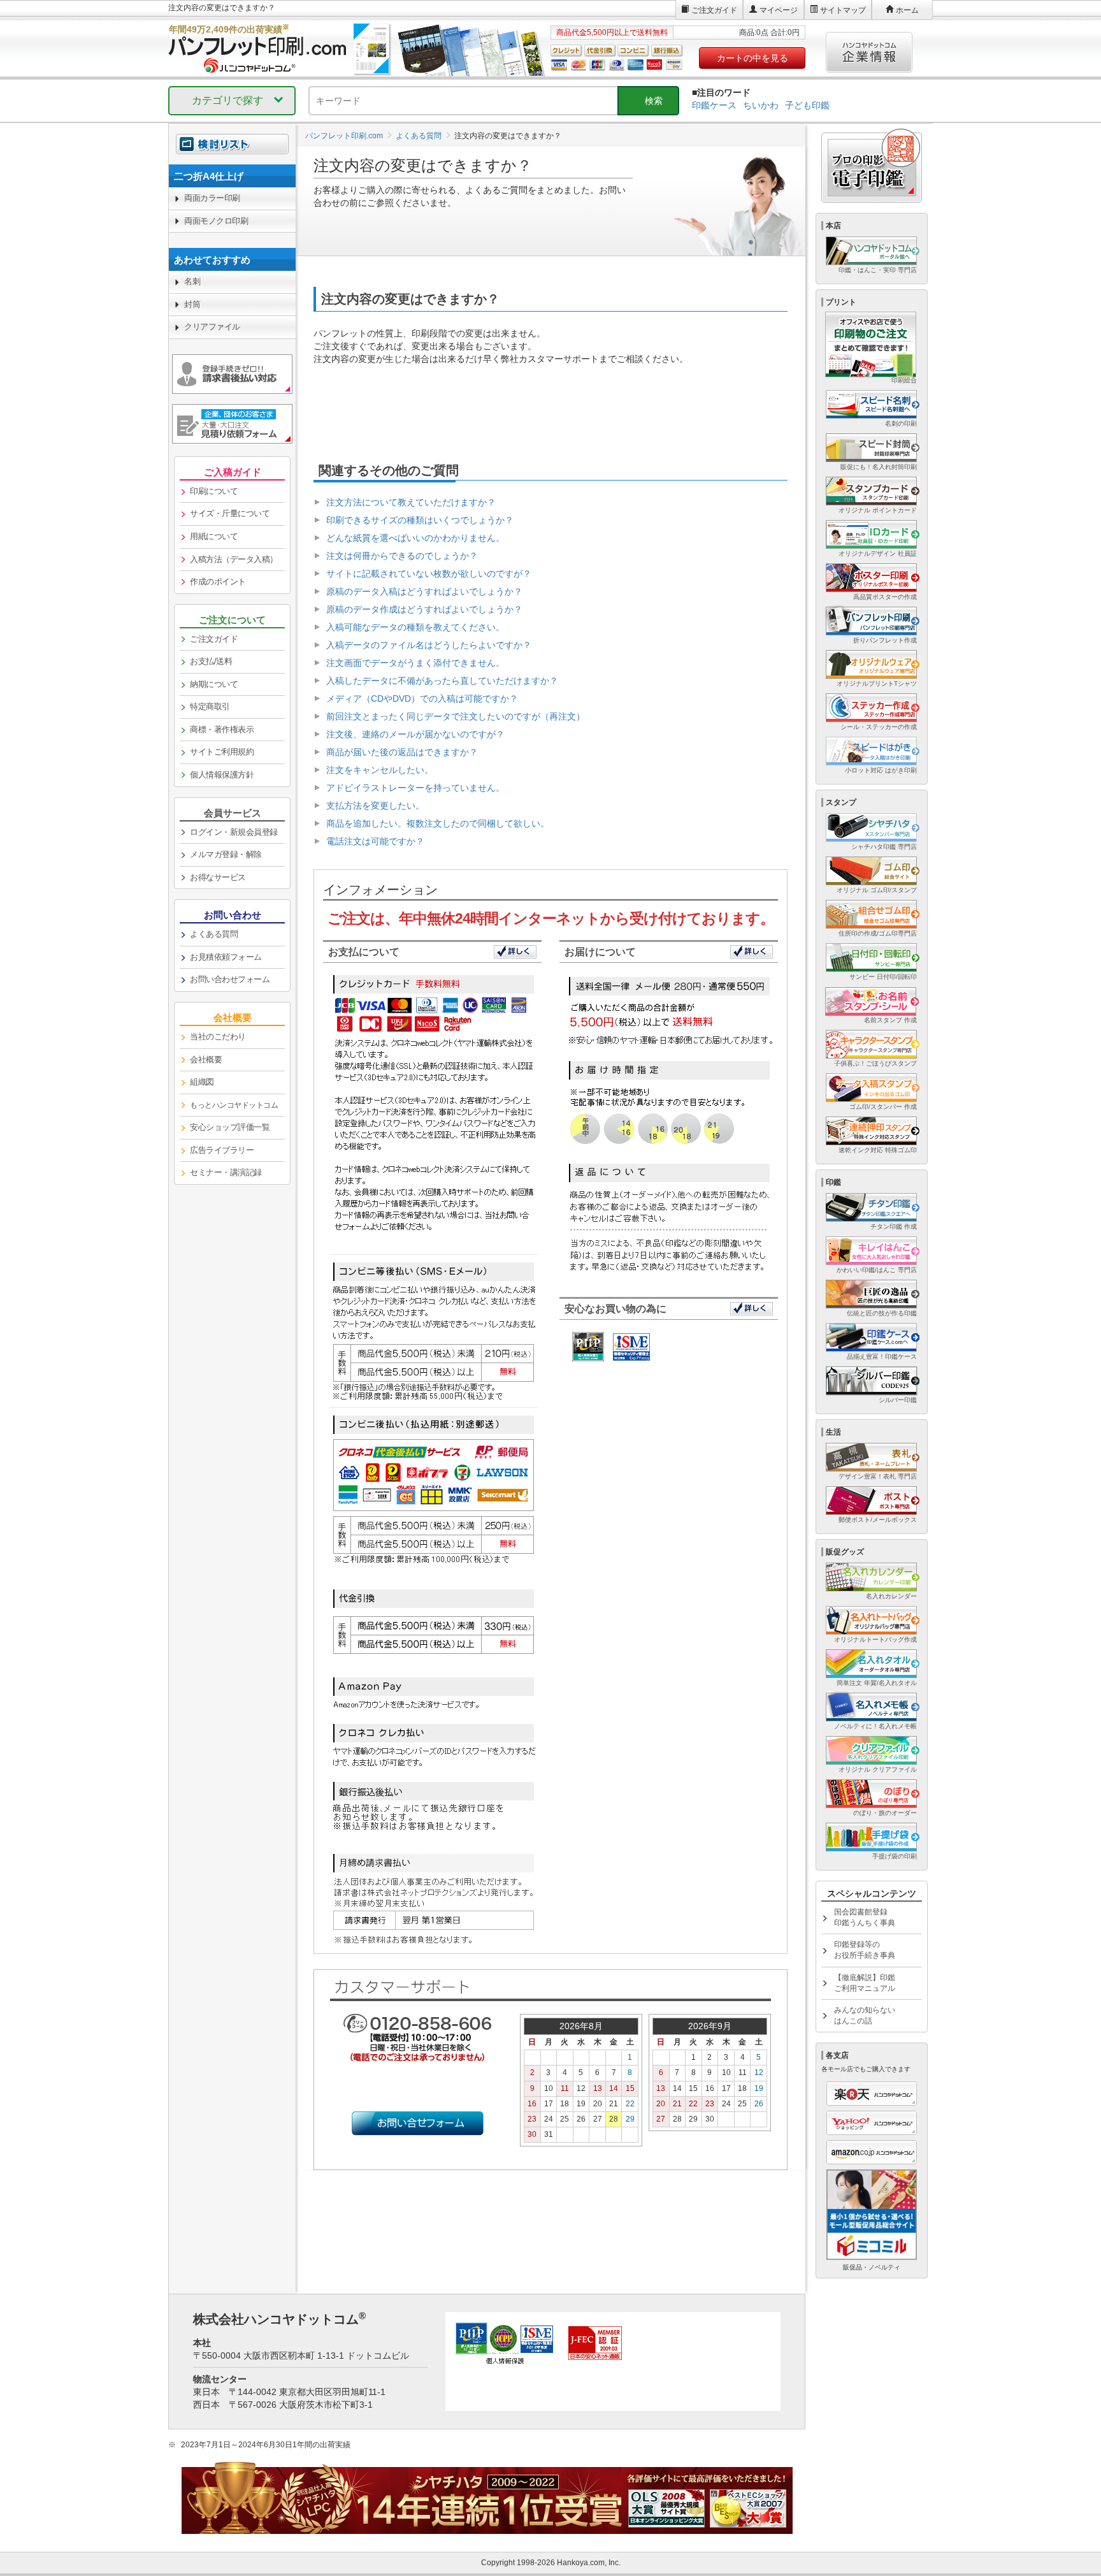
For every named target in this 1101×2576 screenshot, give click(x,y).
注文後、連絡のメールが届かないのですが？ (415, 734)
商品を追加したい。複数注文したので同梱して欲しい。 (438, 823)
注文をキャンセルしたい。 (380, 770)
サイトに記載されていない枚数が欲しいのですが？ (429, 574)
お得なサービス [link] (218, 877)
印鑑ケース (714, 105)
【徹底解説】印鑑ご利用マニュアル (865, 1983)
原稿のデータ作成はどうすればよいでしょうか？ (424, 609)
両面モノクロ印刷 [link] (216, 221)
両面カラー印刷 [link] (212, 198)
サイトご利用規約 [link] (222, 752)
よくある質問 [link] (214, 934)
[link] (232, 176)
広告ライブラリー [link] (222, 1150)
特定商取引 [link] (210, 706)
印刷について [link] (214, 491)
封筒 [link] (192, 304)
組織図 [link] (202, 1082)
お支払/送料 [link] (211, 661)
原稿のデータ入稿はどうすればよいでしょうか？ (424, 591)
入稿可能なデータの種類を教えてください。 (415, 627)
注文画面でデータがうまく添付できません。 (415, 663)
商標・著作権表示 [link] (222, 729)
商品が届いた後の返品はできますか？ (402, 752)
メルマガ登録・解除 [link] (226, 854)
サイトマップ (843, 10)
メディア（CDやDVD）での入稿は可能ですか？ (422, 698)
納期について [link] (214, 684)
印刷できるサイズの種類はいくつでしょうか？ (420, 520)
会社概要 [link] (206, 1060)
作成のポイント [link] (218, 582)
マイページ (779, 10)
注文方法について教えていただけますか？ (411, 502)
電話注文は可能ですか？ (375, 841)
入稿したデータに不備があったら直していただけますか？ (442, 681)
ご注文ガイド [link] (214, 639)
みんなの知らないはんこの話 (865, 2015)
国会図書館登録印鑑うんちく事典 (865, 1917)
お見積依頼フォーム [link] (226, 957)
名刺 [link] (192, 281)
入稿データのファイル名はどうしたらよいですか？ (429, 645)
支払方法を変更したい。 (375, 806)
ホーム (907, 10)
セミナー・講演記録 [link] (226, 1172)
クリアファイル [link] (212, 327)
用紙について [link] (214, 536)
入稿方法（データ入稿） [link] (234, 559)
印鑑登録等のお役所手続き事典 (865, 1950)
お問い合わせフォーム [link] (230, 979)
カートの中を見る (752, 58)
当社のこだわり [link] (218, 1037)
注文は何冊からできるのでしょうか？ (402, 556)
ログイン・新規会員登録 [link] (234, 832)
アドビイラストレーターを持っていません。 (415, 788)
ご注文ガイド (714, 10)
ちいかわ (761, 105)
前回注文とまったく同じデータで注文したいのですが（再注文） (456, 716)
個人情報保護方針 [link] (222, 775)
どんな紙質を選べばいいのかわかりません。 (415, 538)
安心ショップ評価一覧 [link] (230, 1127)
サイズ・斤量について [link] (230, 513)
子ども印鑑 (807, 105)
